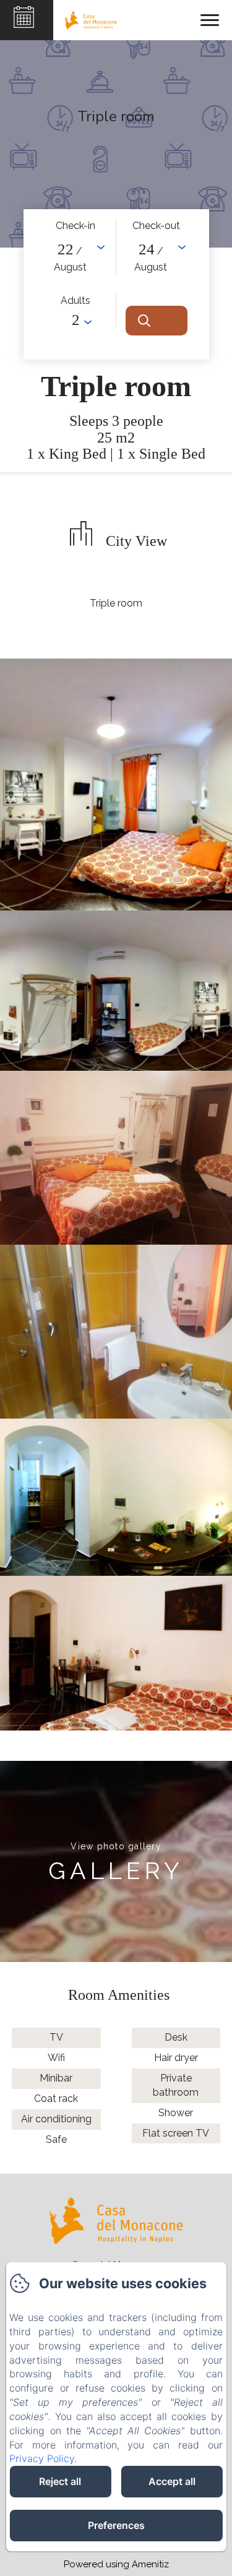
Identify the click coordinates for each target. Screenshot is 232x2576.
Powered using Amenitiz (116, 2564)
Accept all (172, 2481)
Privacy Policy (42, 2458)
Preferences (116, 2525)
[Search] (157, 321)
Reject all (60, 2481)
